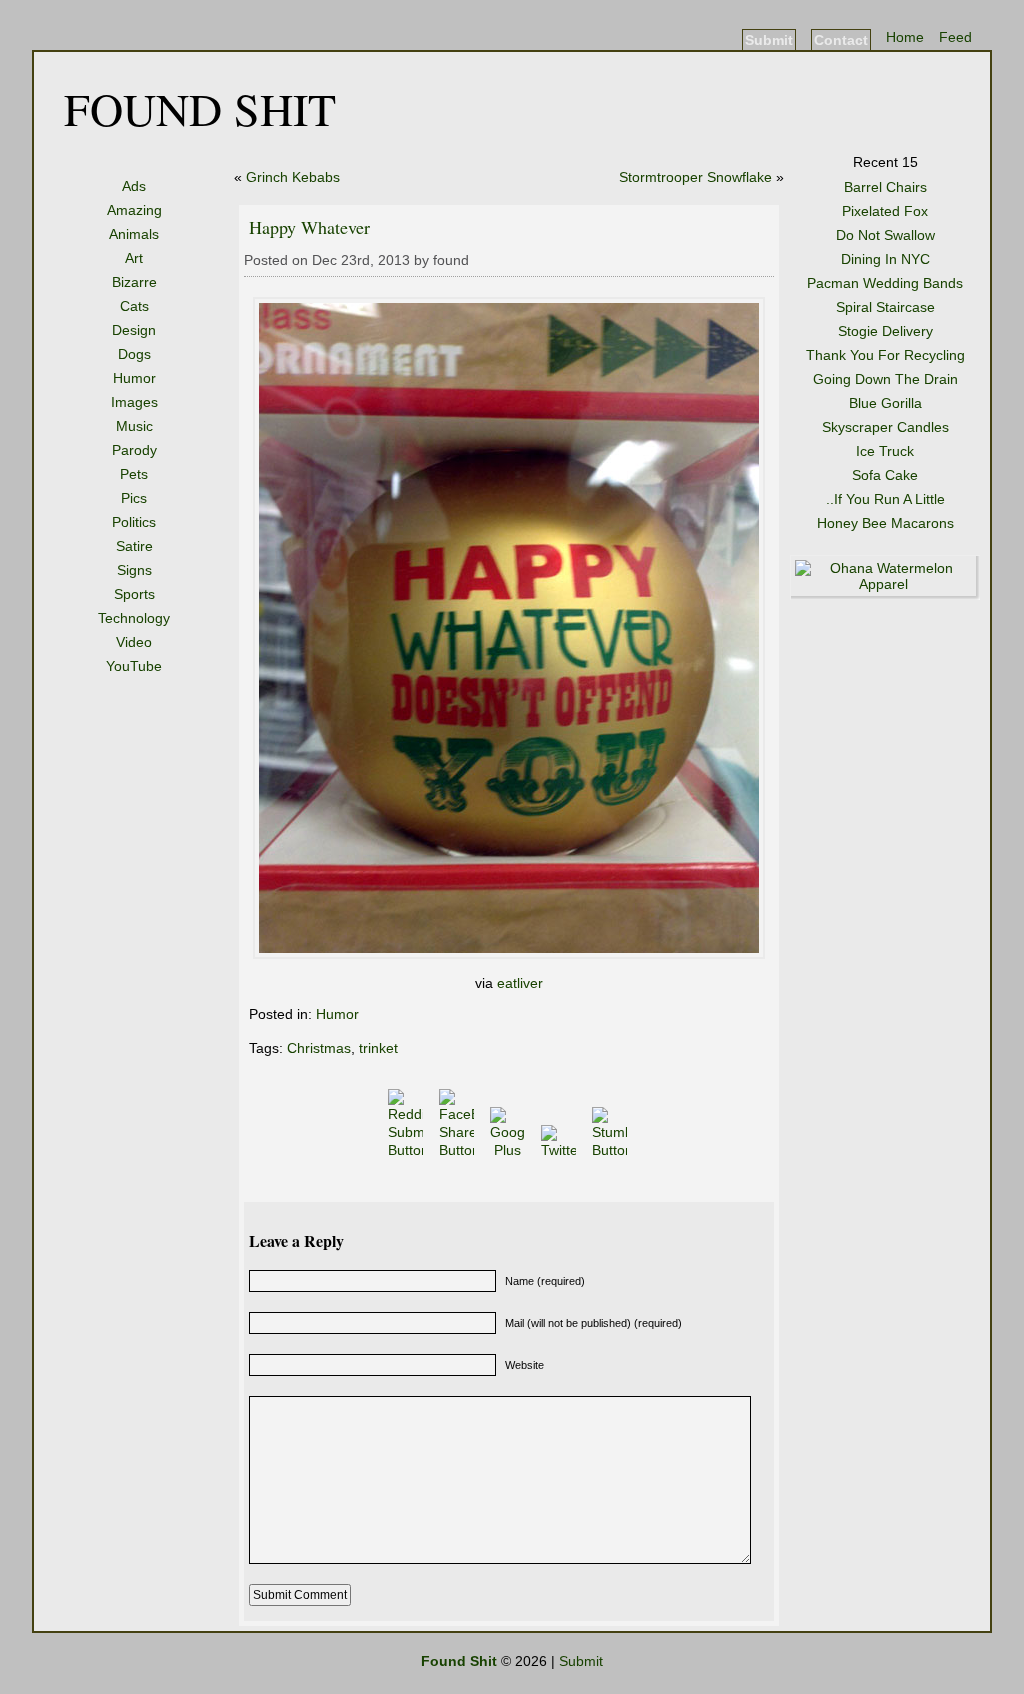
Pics (134, 498)
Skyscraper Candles (885, 427)
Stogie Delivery (885, 331)
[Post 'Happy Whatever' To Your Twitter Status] (560, 1150)
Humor (134, 378)
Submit (769, 40)
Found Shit (200, 108)
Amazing (134, 210)
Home (905, 37)
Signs (134, 570)
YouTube (134, 666)
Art (134, 258)
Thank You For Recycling (885, 355)
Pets (134, 474)
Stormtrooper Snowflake (695, 177)
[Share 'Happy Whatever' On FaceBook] (458, 1150)
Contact (841, 40)
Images (134, 402)
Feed (955, 37)
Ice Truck (885, 451)
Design (134, 330)
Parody (134, 450)
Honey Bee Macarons (885, 523)
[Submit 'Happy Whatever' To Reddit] (407, 1150)
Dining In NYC (885, 259)
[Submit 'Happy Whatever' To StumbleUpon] (611, 1150)
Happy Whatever (309, 227)
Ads (134, 186)
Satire (134, 546)
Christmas (319, 1048)
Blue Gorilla (885, 403)
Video (134, 642)
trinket (378, 1048)
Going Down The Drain (885, 379)
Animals (134, 234)
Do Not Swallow (885, 235)
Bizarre (134, 282)
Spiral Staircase (885, 307)
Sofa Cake (885, 475)
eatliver (520, 983)
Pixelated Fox (885, 211)
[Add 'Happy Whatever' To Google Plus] (509, 1150)
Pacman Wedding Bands (885, 283)
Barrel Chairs (885, 187)
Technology (134, 618)
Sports (134, 594)
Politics (134, 522)
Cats (134, 306)
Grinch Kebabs (293, 177)
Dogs (134, 354)
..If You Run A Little (885, 499)
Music (134, 426)
